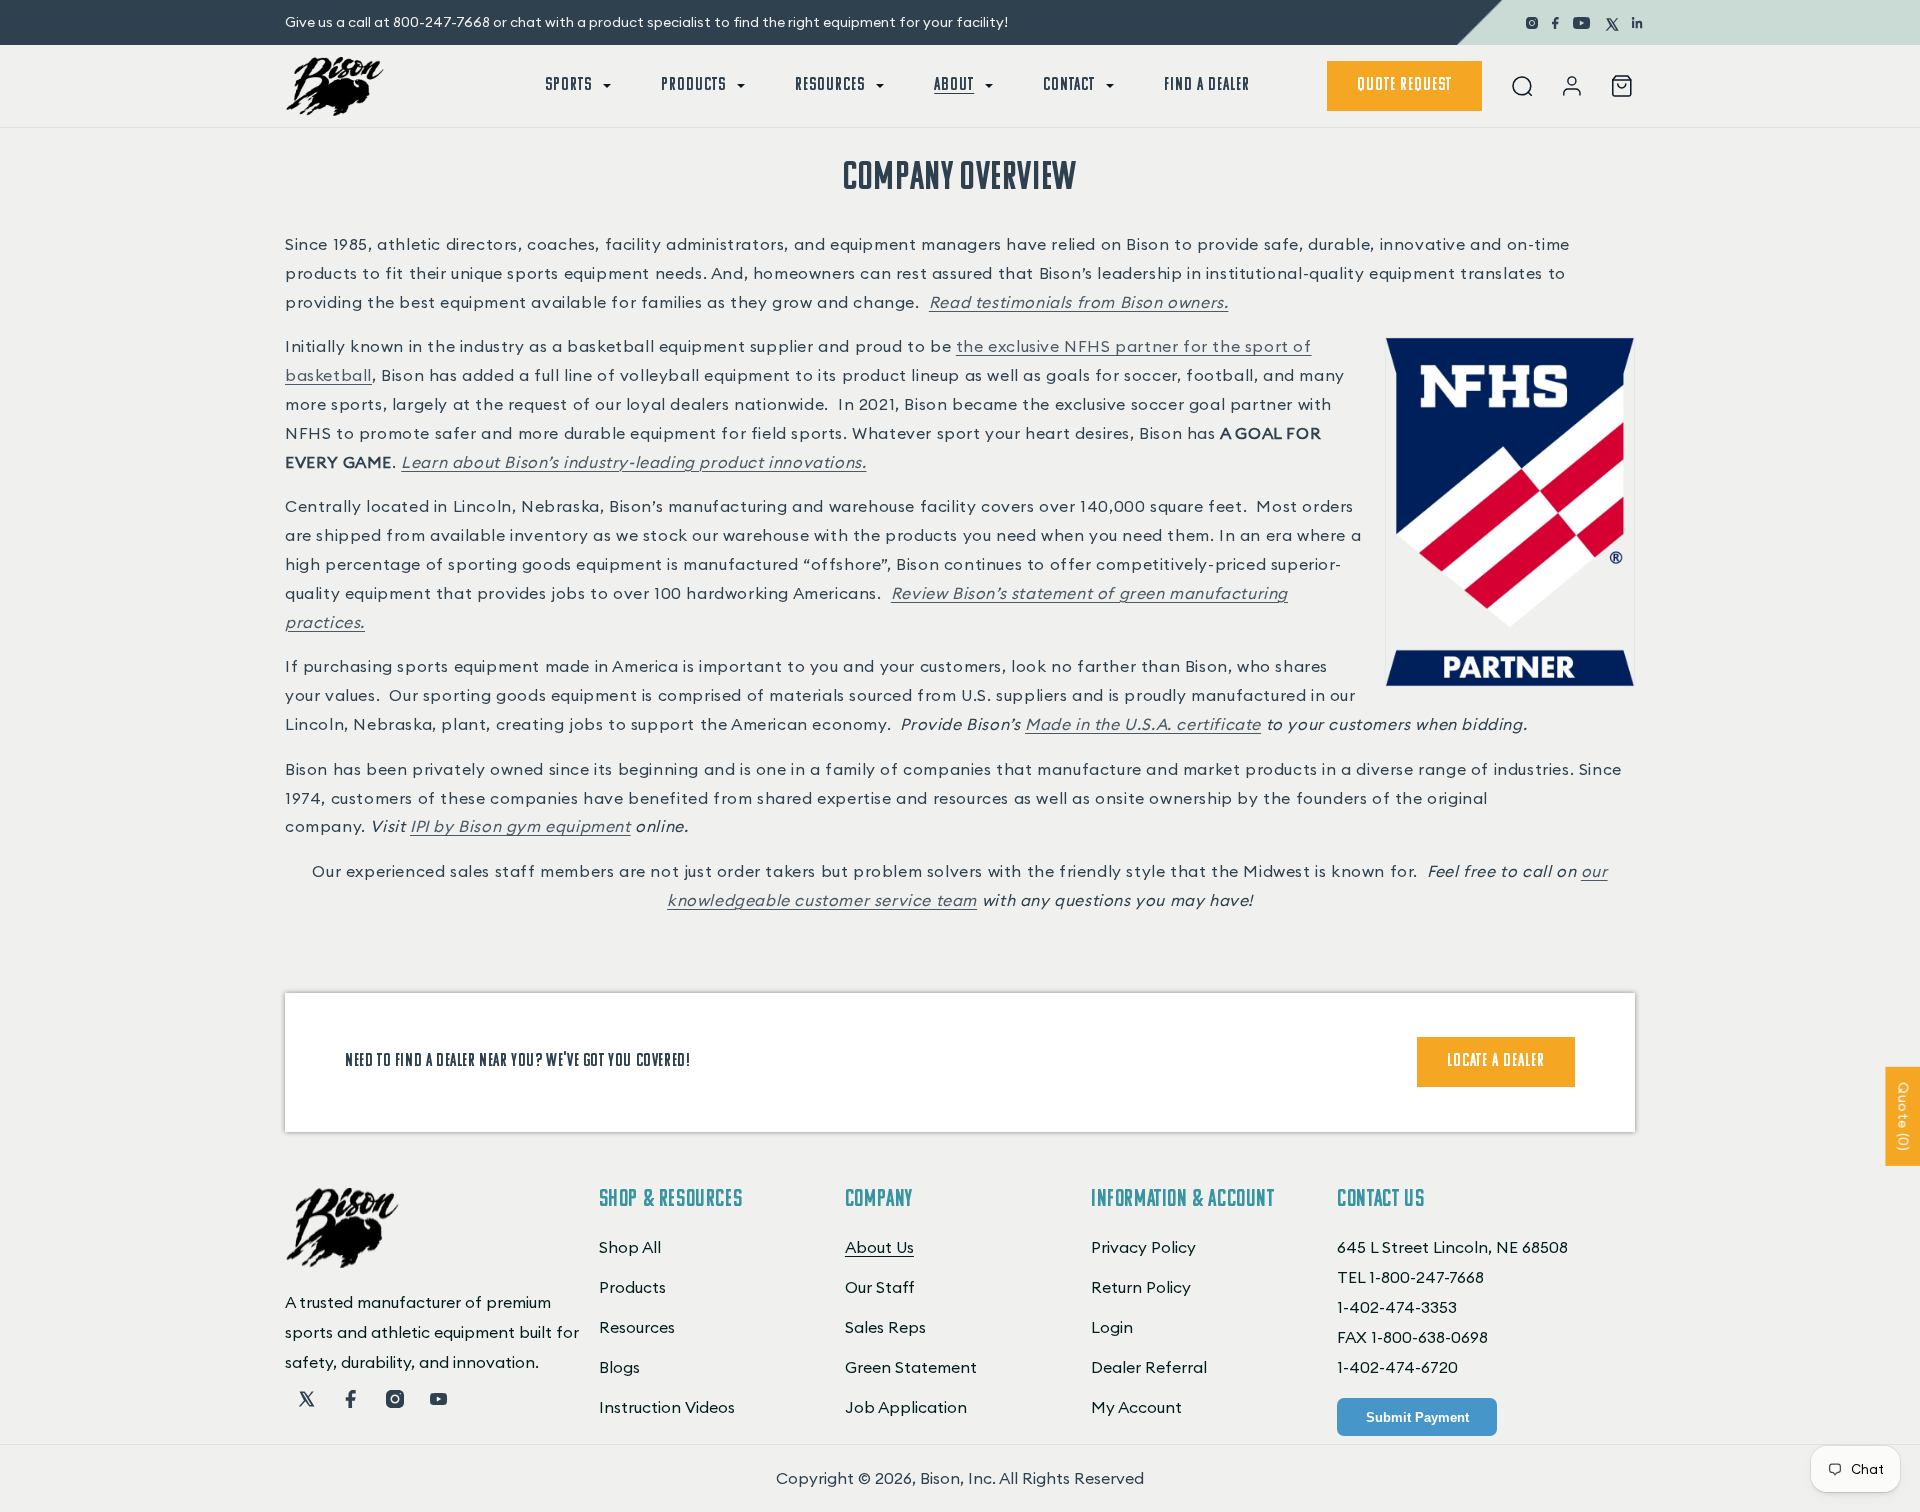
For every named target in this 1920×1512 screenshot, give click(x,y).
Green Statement (911, 1367)
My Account (1136, 1407)
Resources (637, 1327)
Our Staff (880, 1287)
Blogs (619, 1367)
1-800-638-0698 (1429, 1337)
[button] (576, 86)
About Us (879, 1247)
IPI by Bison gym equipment (520, 826)
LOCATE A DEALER (1496, 1062)
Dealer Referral (1149, 1367)
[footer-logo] (342, 1262)
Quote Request (1404, 86)
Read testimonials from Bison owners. (1079, 302)
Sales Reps (885, 1327)
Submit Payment (1417, 1417)
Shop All (630, 1247)
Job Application (906, 1407)
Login (1112, 1327)
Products (632, 1287)
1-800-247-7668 (1426, 1277)
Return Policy (1141, 1287)
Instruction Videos (667, 1407)
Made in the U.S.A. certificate (1143, 724)
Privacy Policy (1143, 1247)
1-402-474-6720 (1397, 1367)
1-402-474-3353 (1397, 1307)
